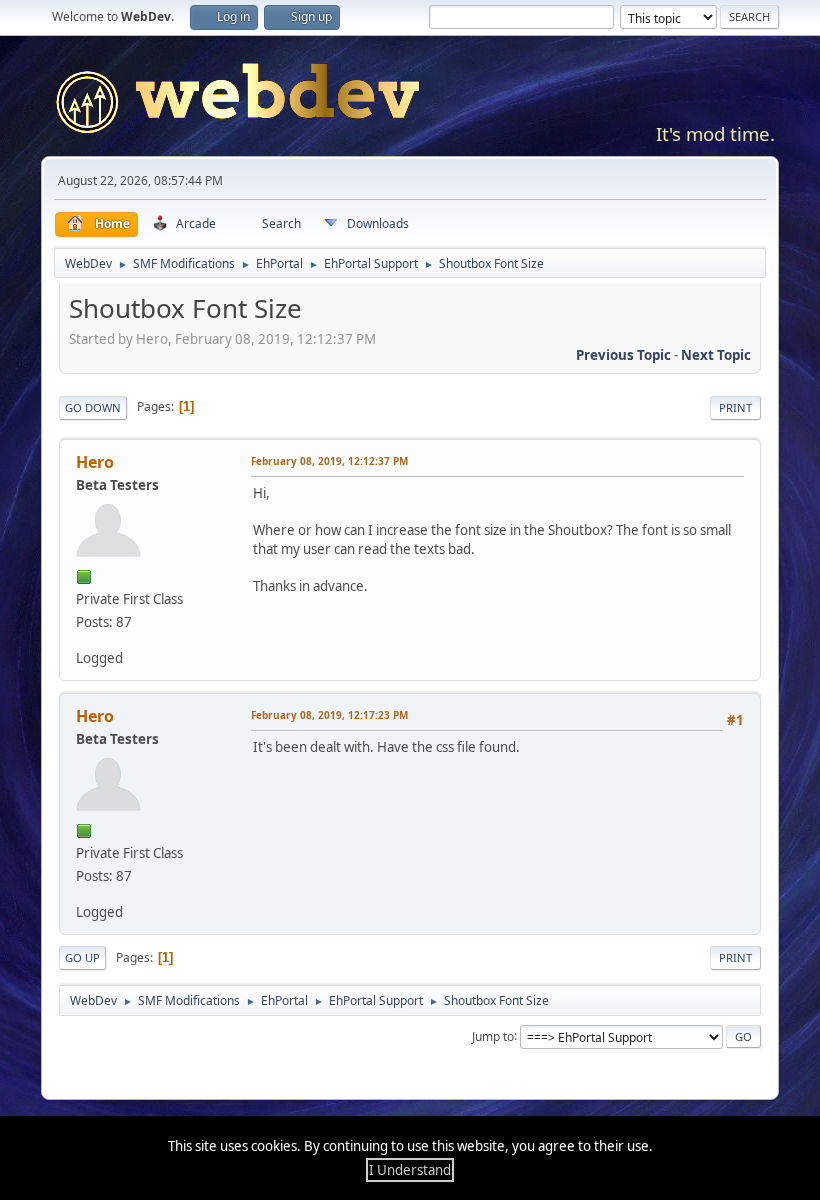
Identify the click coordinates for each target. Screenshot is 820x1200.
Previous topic (623, 355)
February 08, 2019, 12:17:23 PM (329, 715)
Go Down (93, 407)
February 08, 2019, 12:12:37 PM (329, 461)
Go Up (82, 957)
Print (735, 407)
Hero (95, 462)
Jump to (493, 1035)
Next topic (716, 355)
